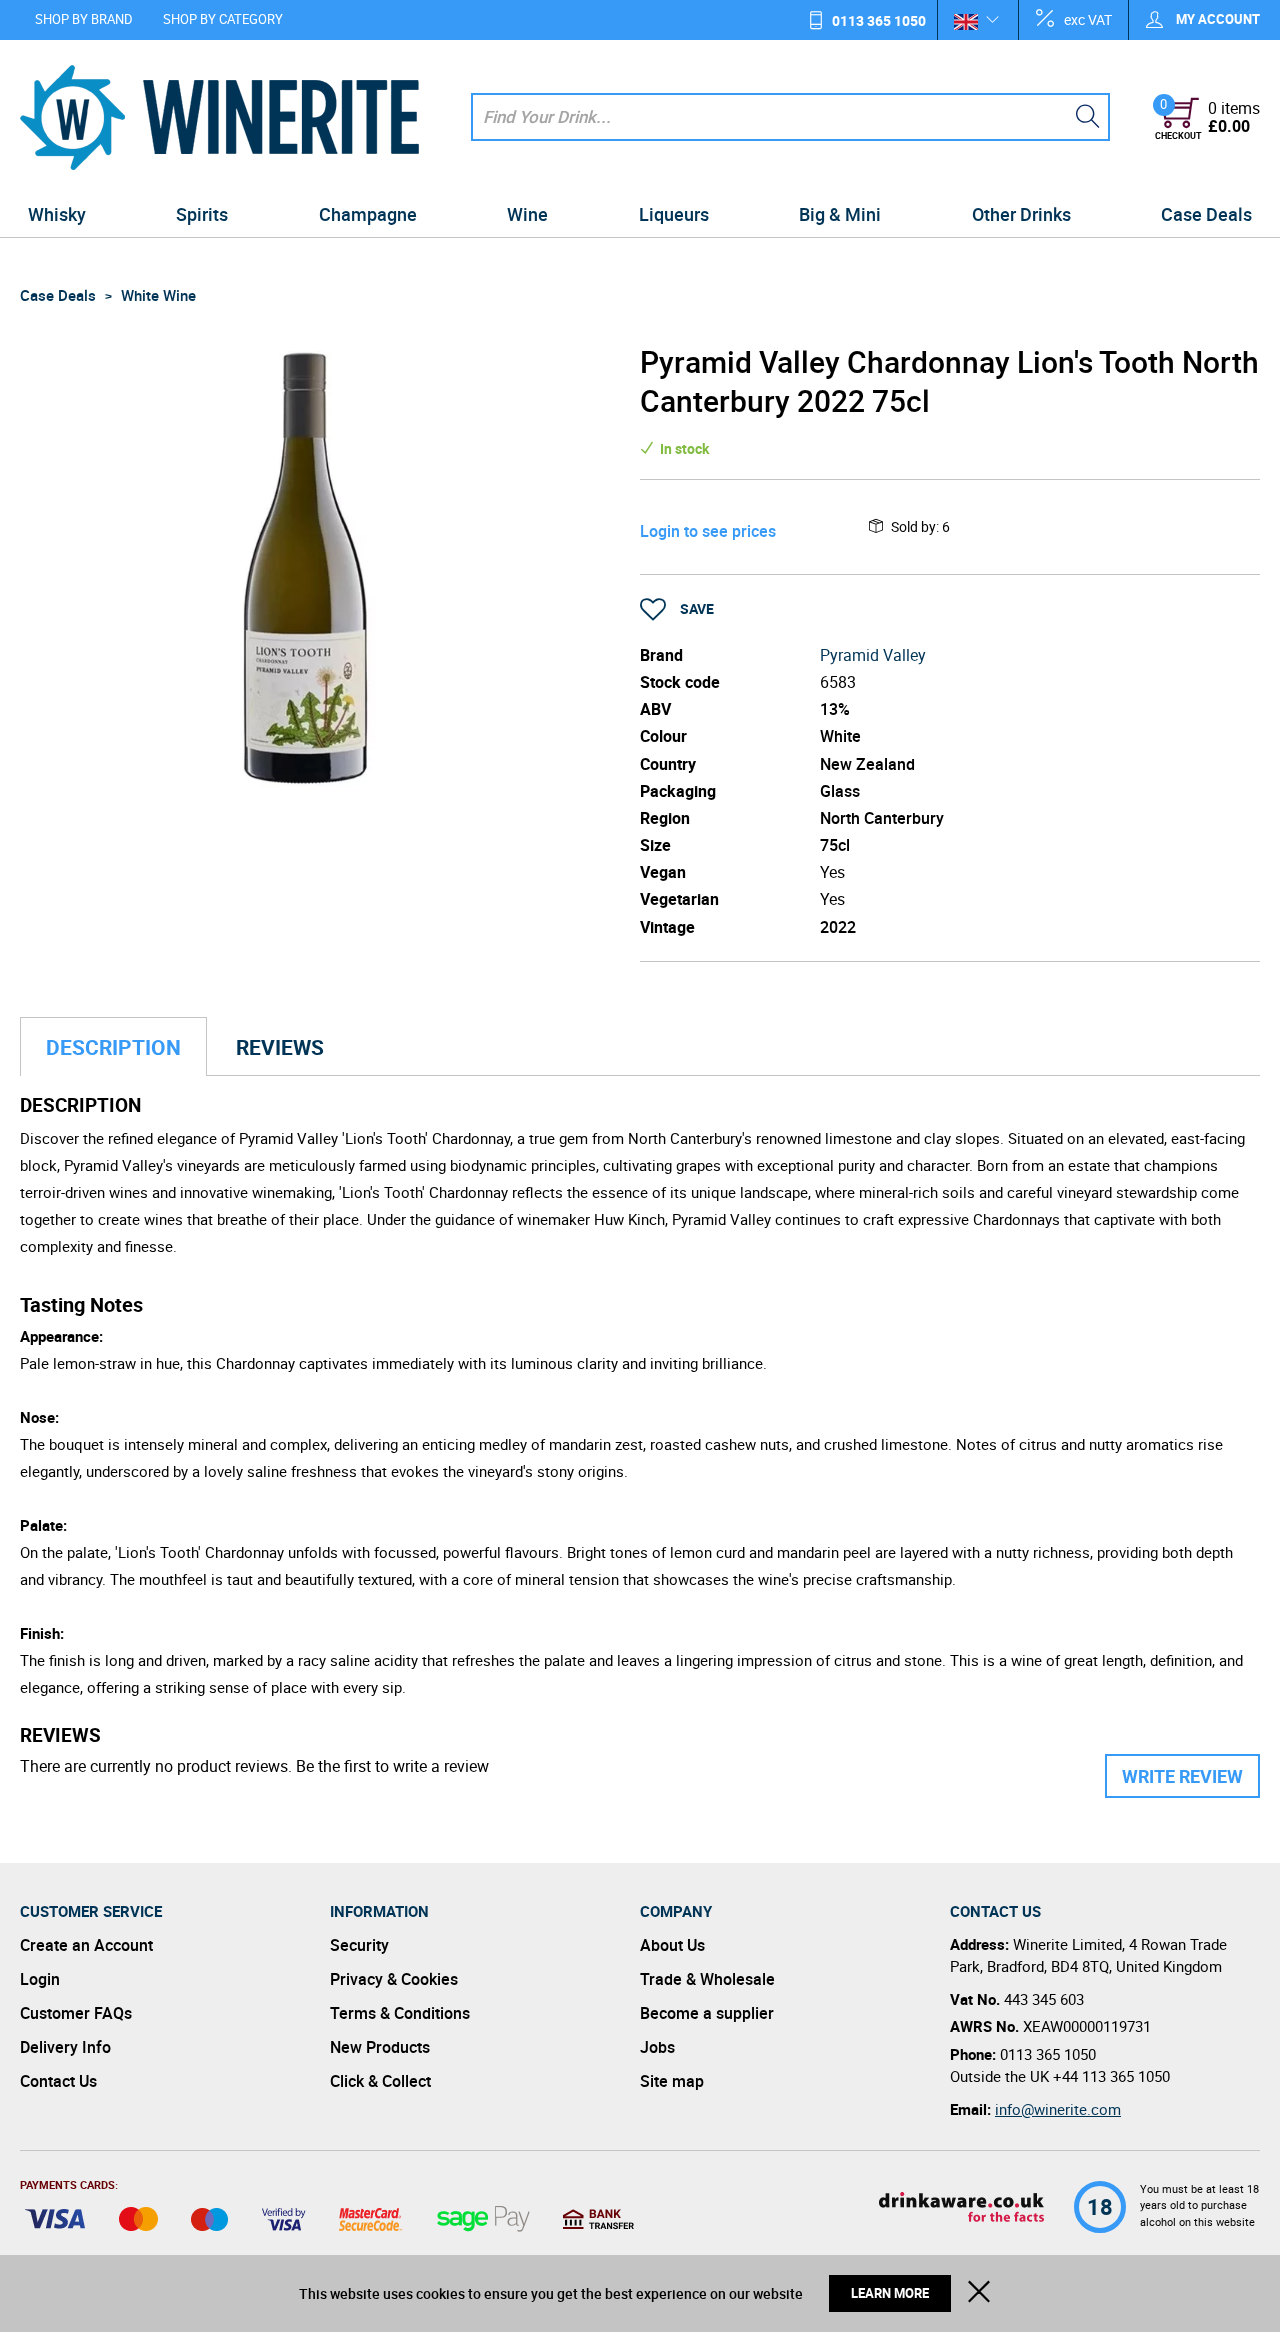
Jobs (657, 2047)
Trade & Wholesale (707, 1979)
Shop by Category (223, 19)
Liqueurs (674, 214)
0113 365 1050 (879, 20)
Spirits (202, 214)
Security (359, 1945)
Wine (527, 214)
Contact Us (58, 2081)
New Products (380, 2047)
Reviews (280, 1047)
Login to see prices (708, 531)
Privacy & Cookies (394, 1979)
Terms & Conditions (400, 2013)
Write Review (1182, 1776)
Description (113, 1047)
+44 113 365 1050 (1111, 2076)
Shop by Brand (84, 19)
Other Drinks (1021, 214)
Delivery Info (65, 2047)
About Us (672, 1945)
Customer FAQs (76, 2013)
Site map (672, 2081)
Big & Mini (840, 214)
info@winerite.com (1058, 2109)
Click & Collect (380, 2081)
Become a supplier (707, 2013)
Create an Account (86, 1945)
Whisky (57, 214)
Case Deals (1206, 214)
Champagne (368, 214)
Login (40, 1979)
